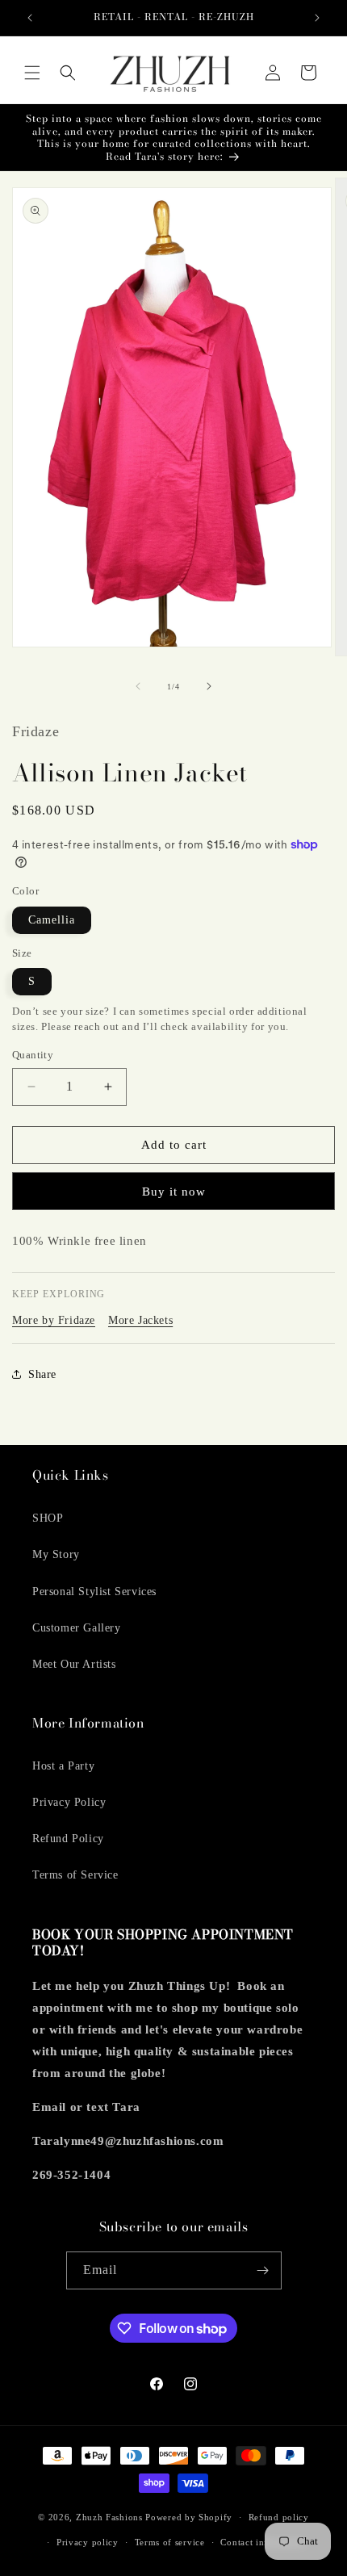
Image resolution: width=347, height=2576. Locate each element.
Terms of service (170, 2542)
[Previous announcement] (30, 18)
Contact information (263, 2542)
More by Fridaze (54, 1320)
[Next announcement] (317, 18)
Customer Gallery (77, 1628)
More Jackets (140, 1320)
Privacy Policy (69, 1802)
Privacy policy (88, 2542)
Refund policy (279, 2517)
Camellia (52, 920)
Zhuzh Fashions (109, 2517)
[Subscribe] (263, 2270)
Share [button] (42, 1374)
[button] (32, 73)
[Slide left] (138, 686)
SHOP (48, 1518)
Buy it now (174, 1192)
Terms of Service (75, 1875)
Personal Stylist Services (94, 1592)
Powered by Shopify (189, 2517)
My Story (56, 1554)
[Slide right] (209, 686)
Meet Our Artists (74, 1664)
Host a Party (63, 1766)
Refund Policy (68, 1839)
